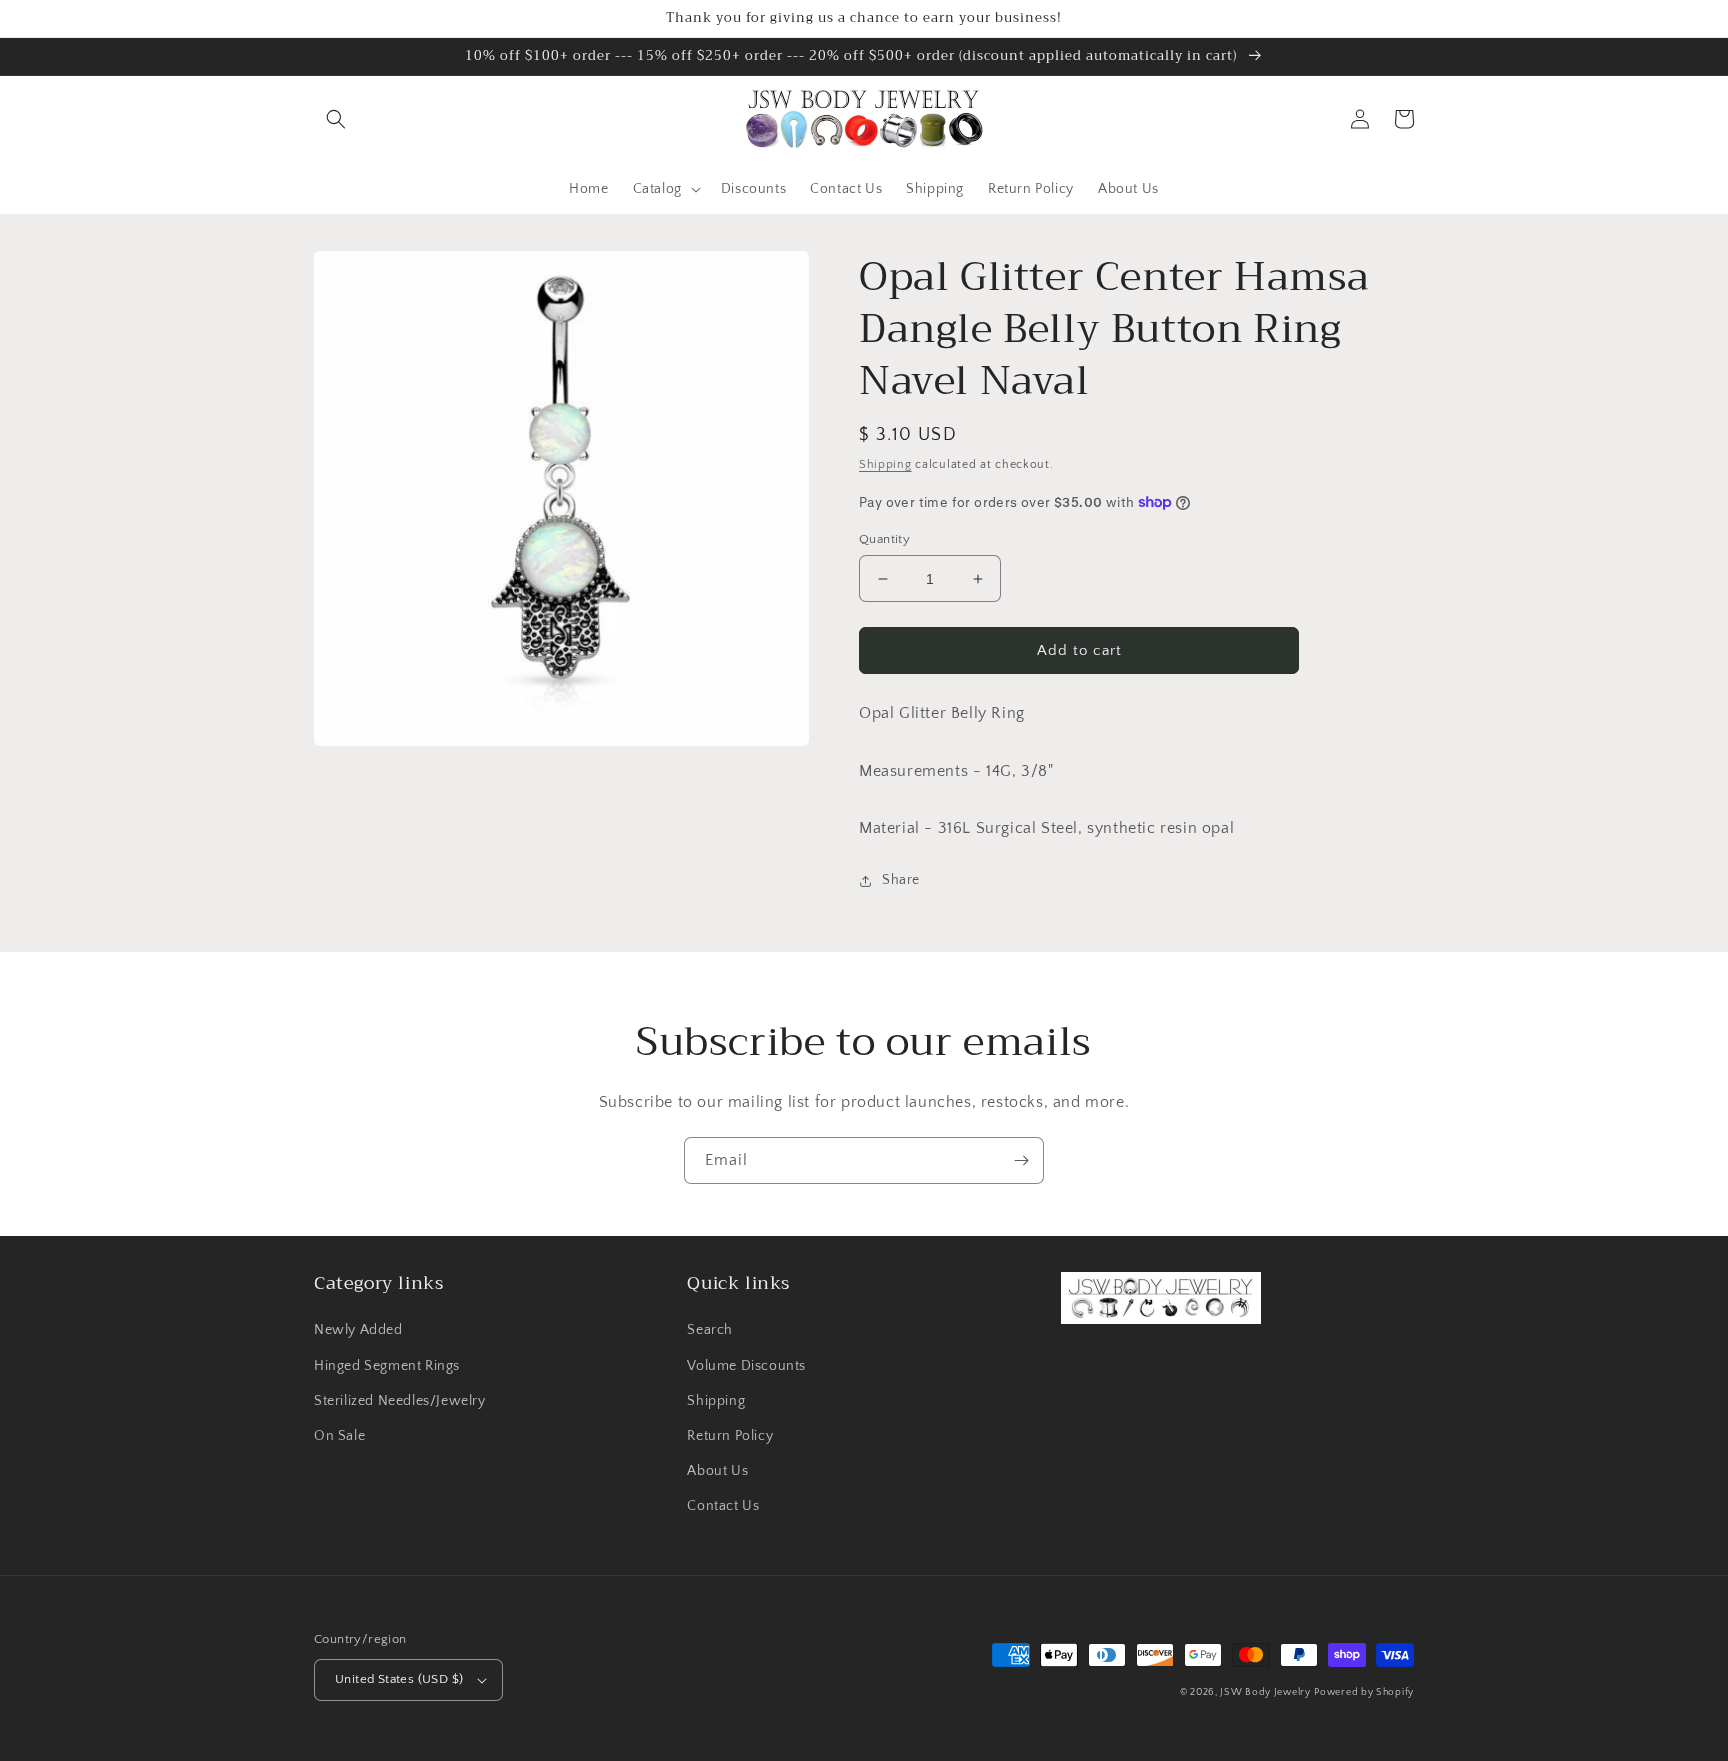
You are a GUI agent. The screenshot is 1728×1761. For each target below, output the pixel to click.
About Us (717, 1471)
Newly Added (358, 1330)
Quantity (884, 539)
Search (710, 1330)
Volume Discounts (746, 1366)
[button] (336, 119)
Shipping (885, 464)
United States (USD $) (399, 1679)
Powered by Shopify (1364, 1692)
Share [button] (901, 880)
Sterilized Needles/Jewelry (400, 1401)
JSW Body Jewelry (1265, 1692)
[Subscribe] (1021, 1160)
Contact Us (723, 1506)
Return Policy (730, 1436)
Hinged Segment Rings (387, 1366)
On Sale (339, 1436)
